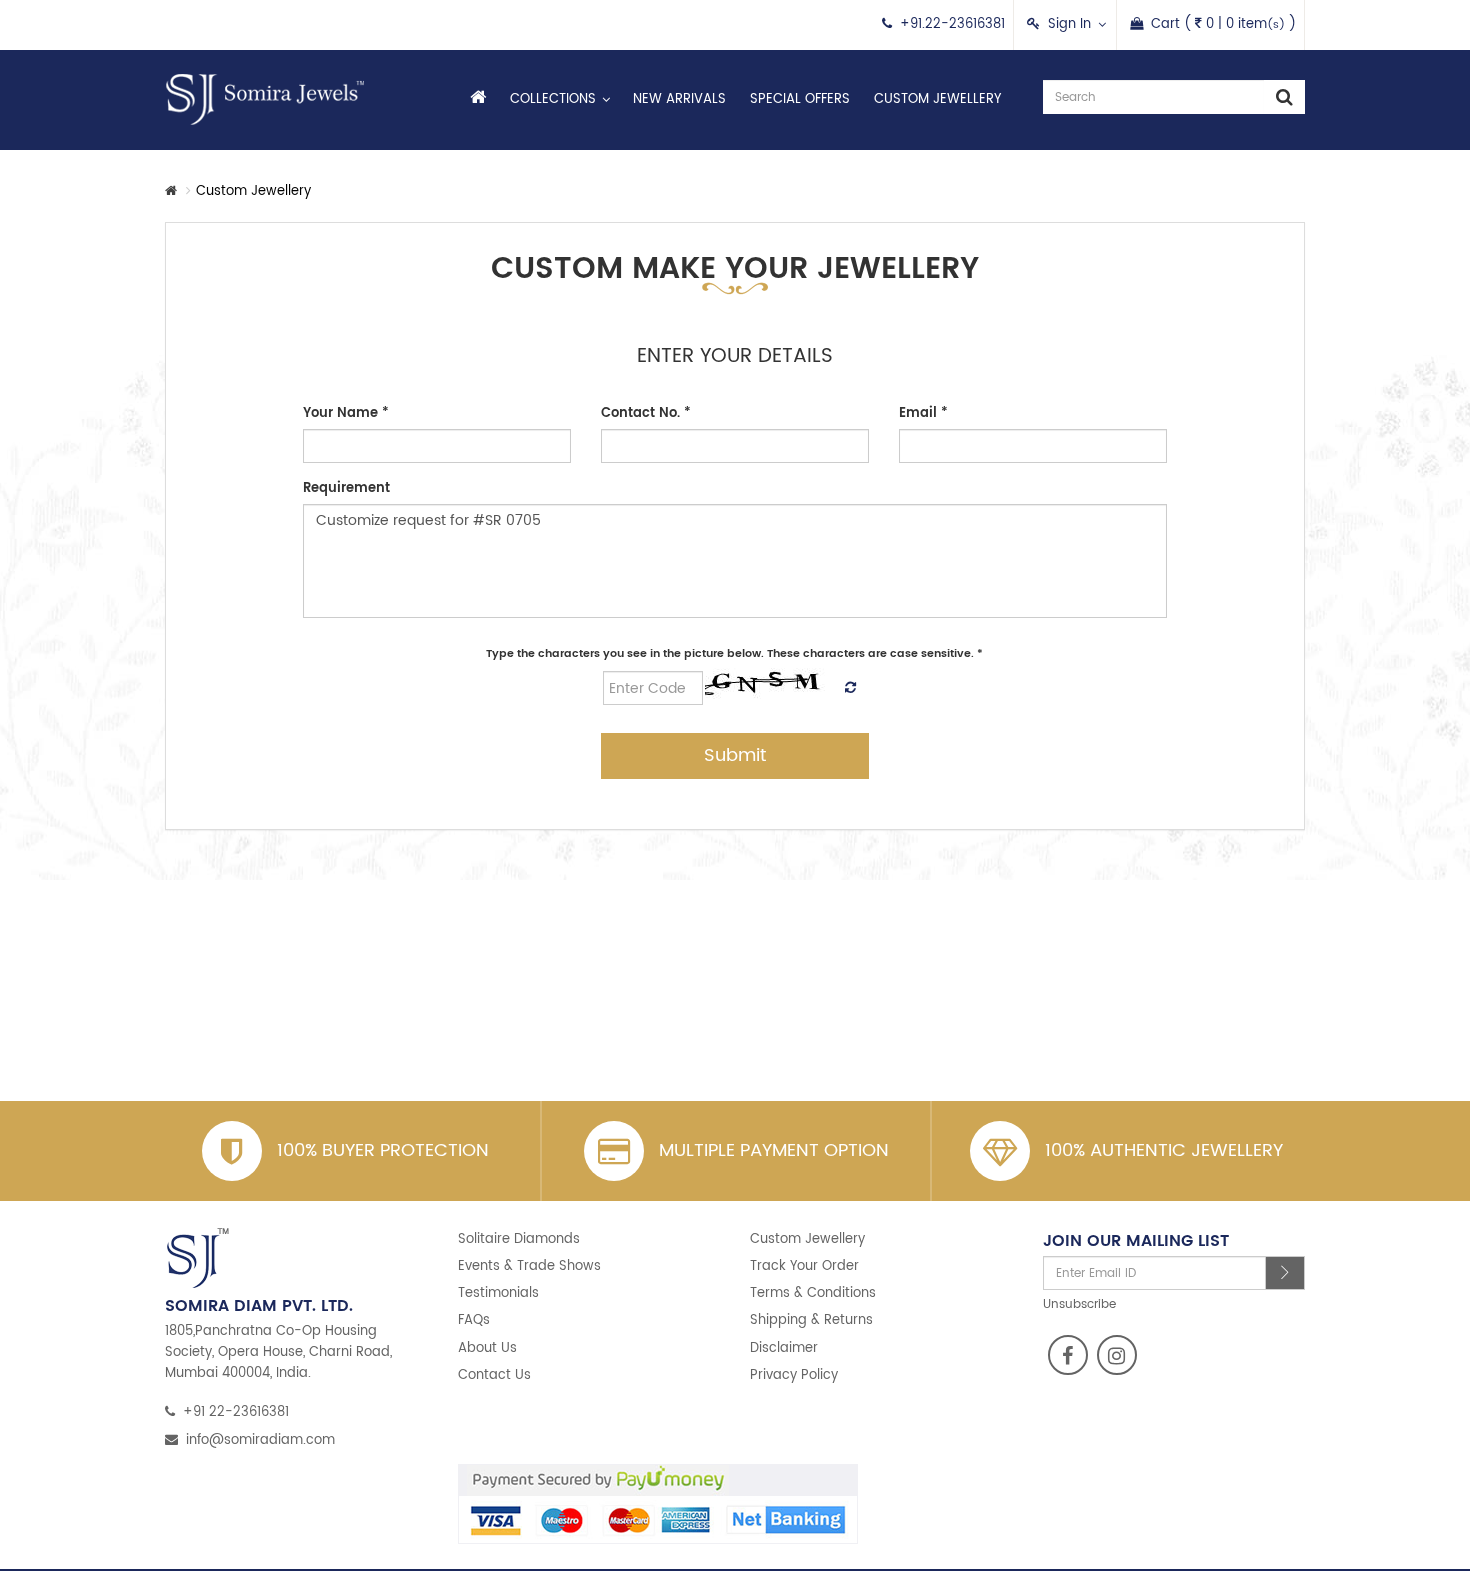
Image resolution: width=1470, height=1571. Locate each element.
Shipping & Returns (811, 1320)
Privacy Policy (794, 1375)
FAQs (474, 1320)
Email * (923, 413)
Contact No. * (646, 413)
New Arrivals (679, 99)
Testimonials (498, 1293)
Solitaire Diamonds (519, 1239)
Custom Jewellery (937, 99)
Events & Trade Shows (529, 1266)
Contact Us (494, 1375)
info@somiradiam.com (260, 1440)
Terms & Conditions (813, 1293)
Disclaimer (784, 1348)
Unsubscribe (1079, 1304)
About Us (487, 1348)
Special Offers (800, 99)
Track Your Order (804, 1266)
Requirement (346, 488)
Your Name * (346, 413)
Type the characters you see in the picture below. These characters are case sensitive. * (734, 654)
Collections (553, 99)
